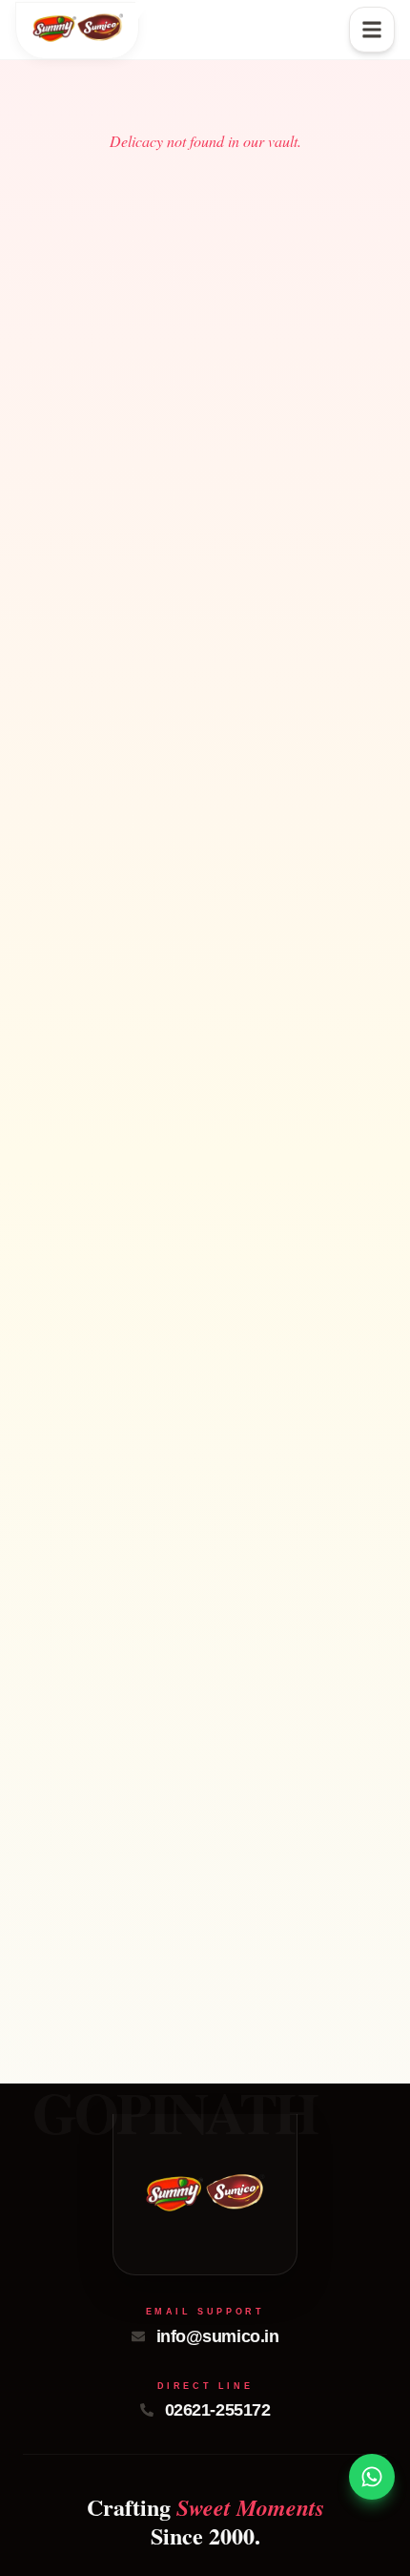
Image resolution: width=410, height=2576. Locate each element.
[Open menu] (372, 30)
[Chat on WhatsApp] (372, 2477)
